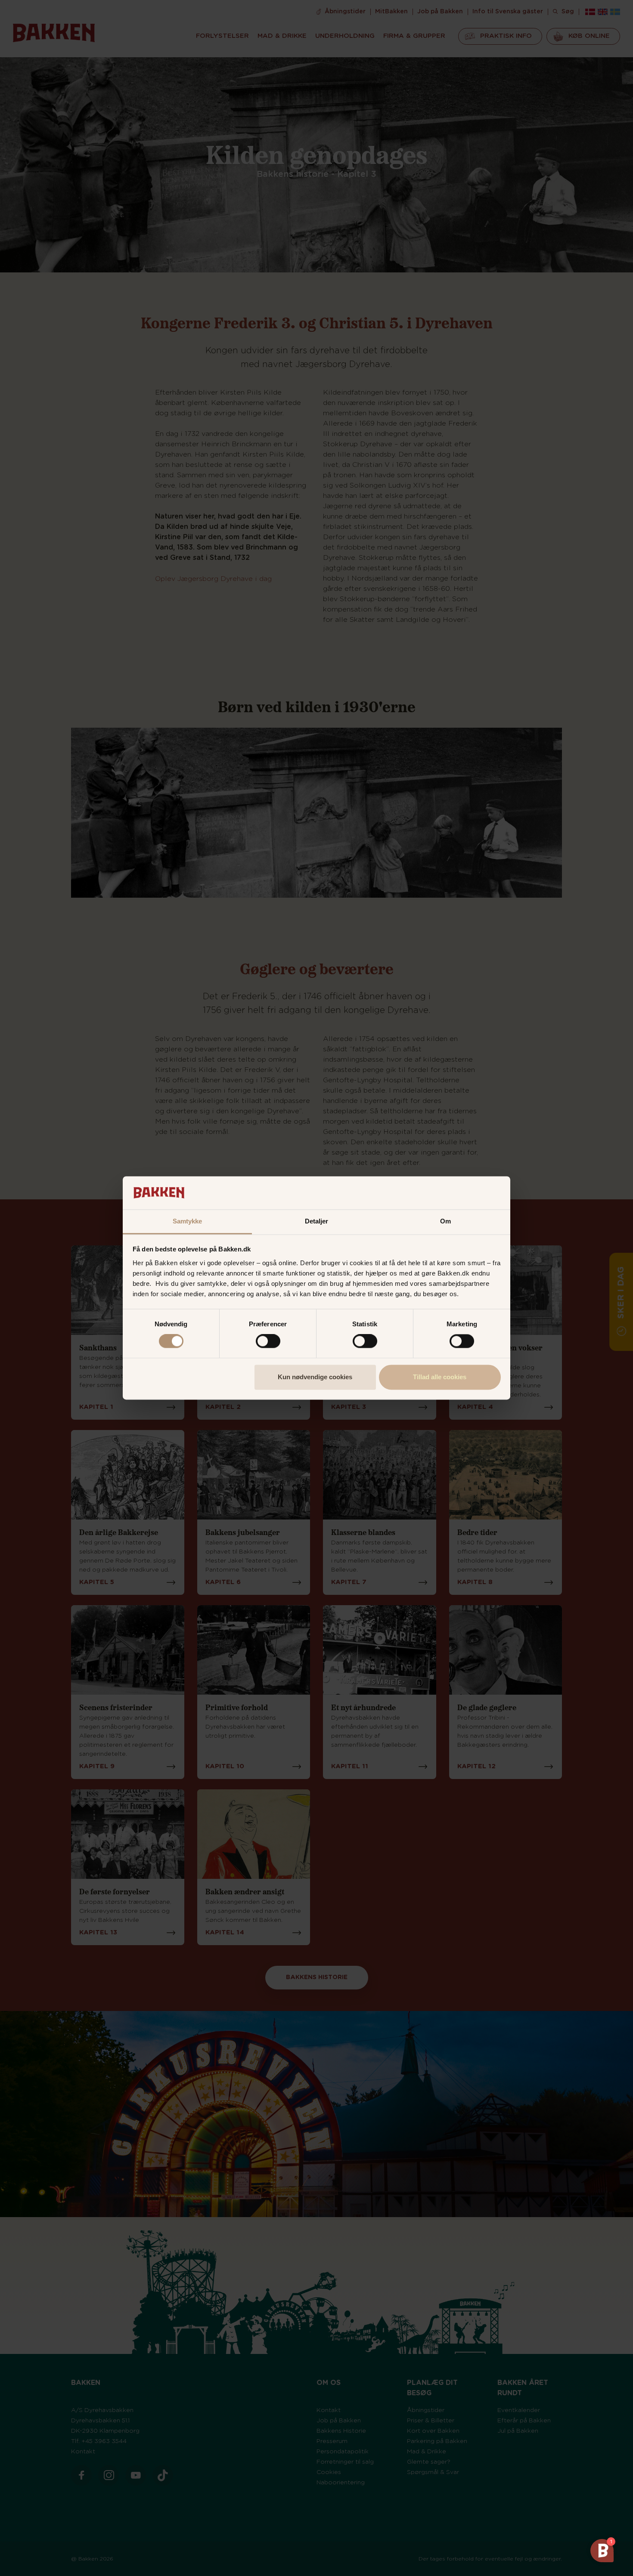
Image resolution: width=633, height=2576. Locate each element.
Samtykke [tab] (188, 1221)
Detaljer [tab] (317, 1221)
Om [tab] (445, 1221)
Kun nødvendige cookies (315, 1377)
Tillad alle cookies (440, 1377)
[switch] (268, 1341)
